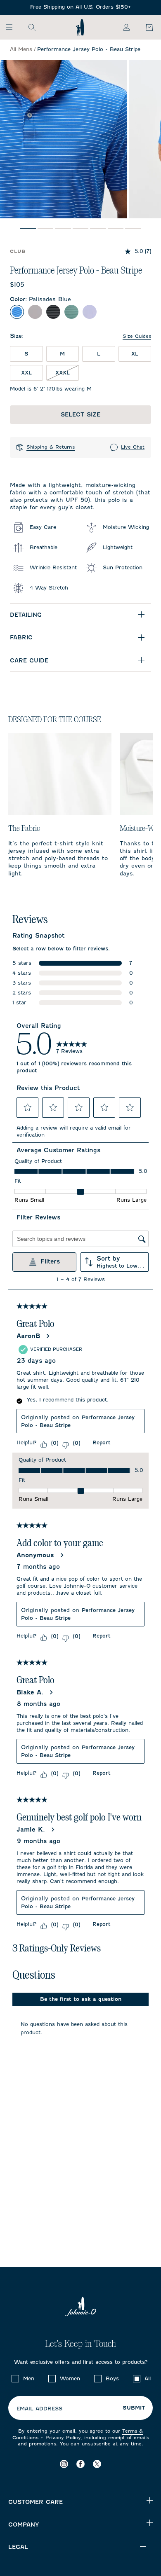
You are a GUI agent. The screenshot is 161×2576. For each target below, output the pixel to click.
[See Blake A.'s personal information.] (51, 1692)
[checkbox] (15, 2379)
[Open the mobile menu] (13, 27)
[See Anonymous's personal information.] (62, 1555)
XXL (26, 373)
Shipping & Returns (51, 447)
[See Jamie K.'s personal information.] (52, 1830)
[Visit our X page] (97, 2464)
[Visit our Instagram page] (64, 2464)
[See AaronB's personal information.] (47, 1336)
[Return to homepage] (80, 27)
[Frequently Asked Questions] (80, 7)
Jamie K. (31, 1830)
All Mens (21, 49)
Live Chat (133, 447)
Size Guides (137, 336)
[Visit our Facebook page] (80, 2464)
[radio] (17, 312)
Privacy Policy (63, 2438)
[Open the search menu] (32, 27)
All (148, 2378)
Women (70, 2378)
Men (29, 2378)
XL (135, 354)
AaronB (28, 1336)
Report (101, 1442)
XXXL (63, 373)
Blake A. (30, 1692)
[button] (28, 1107)
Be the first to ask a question (81, 1999)
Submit (134, 2408)
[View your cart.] (144, 27)
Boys (112, 2378)
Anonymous (35, 1555)
